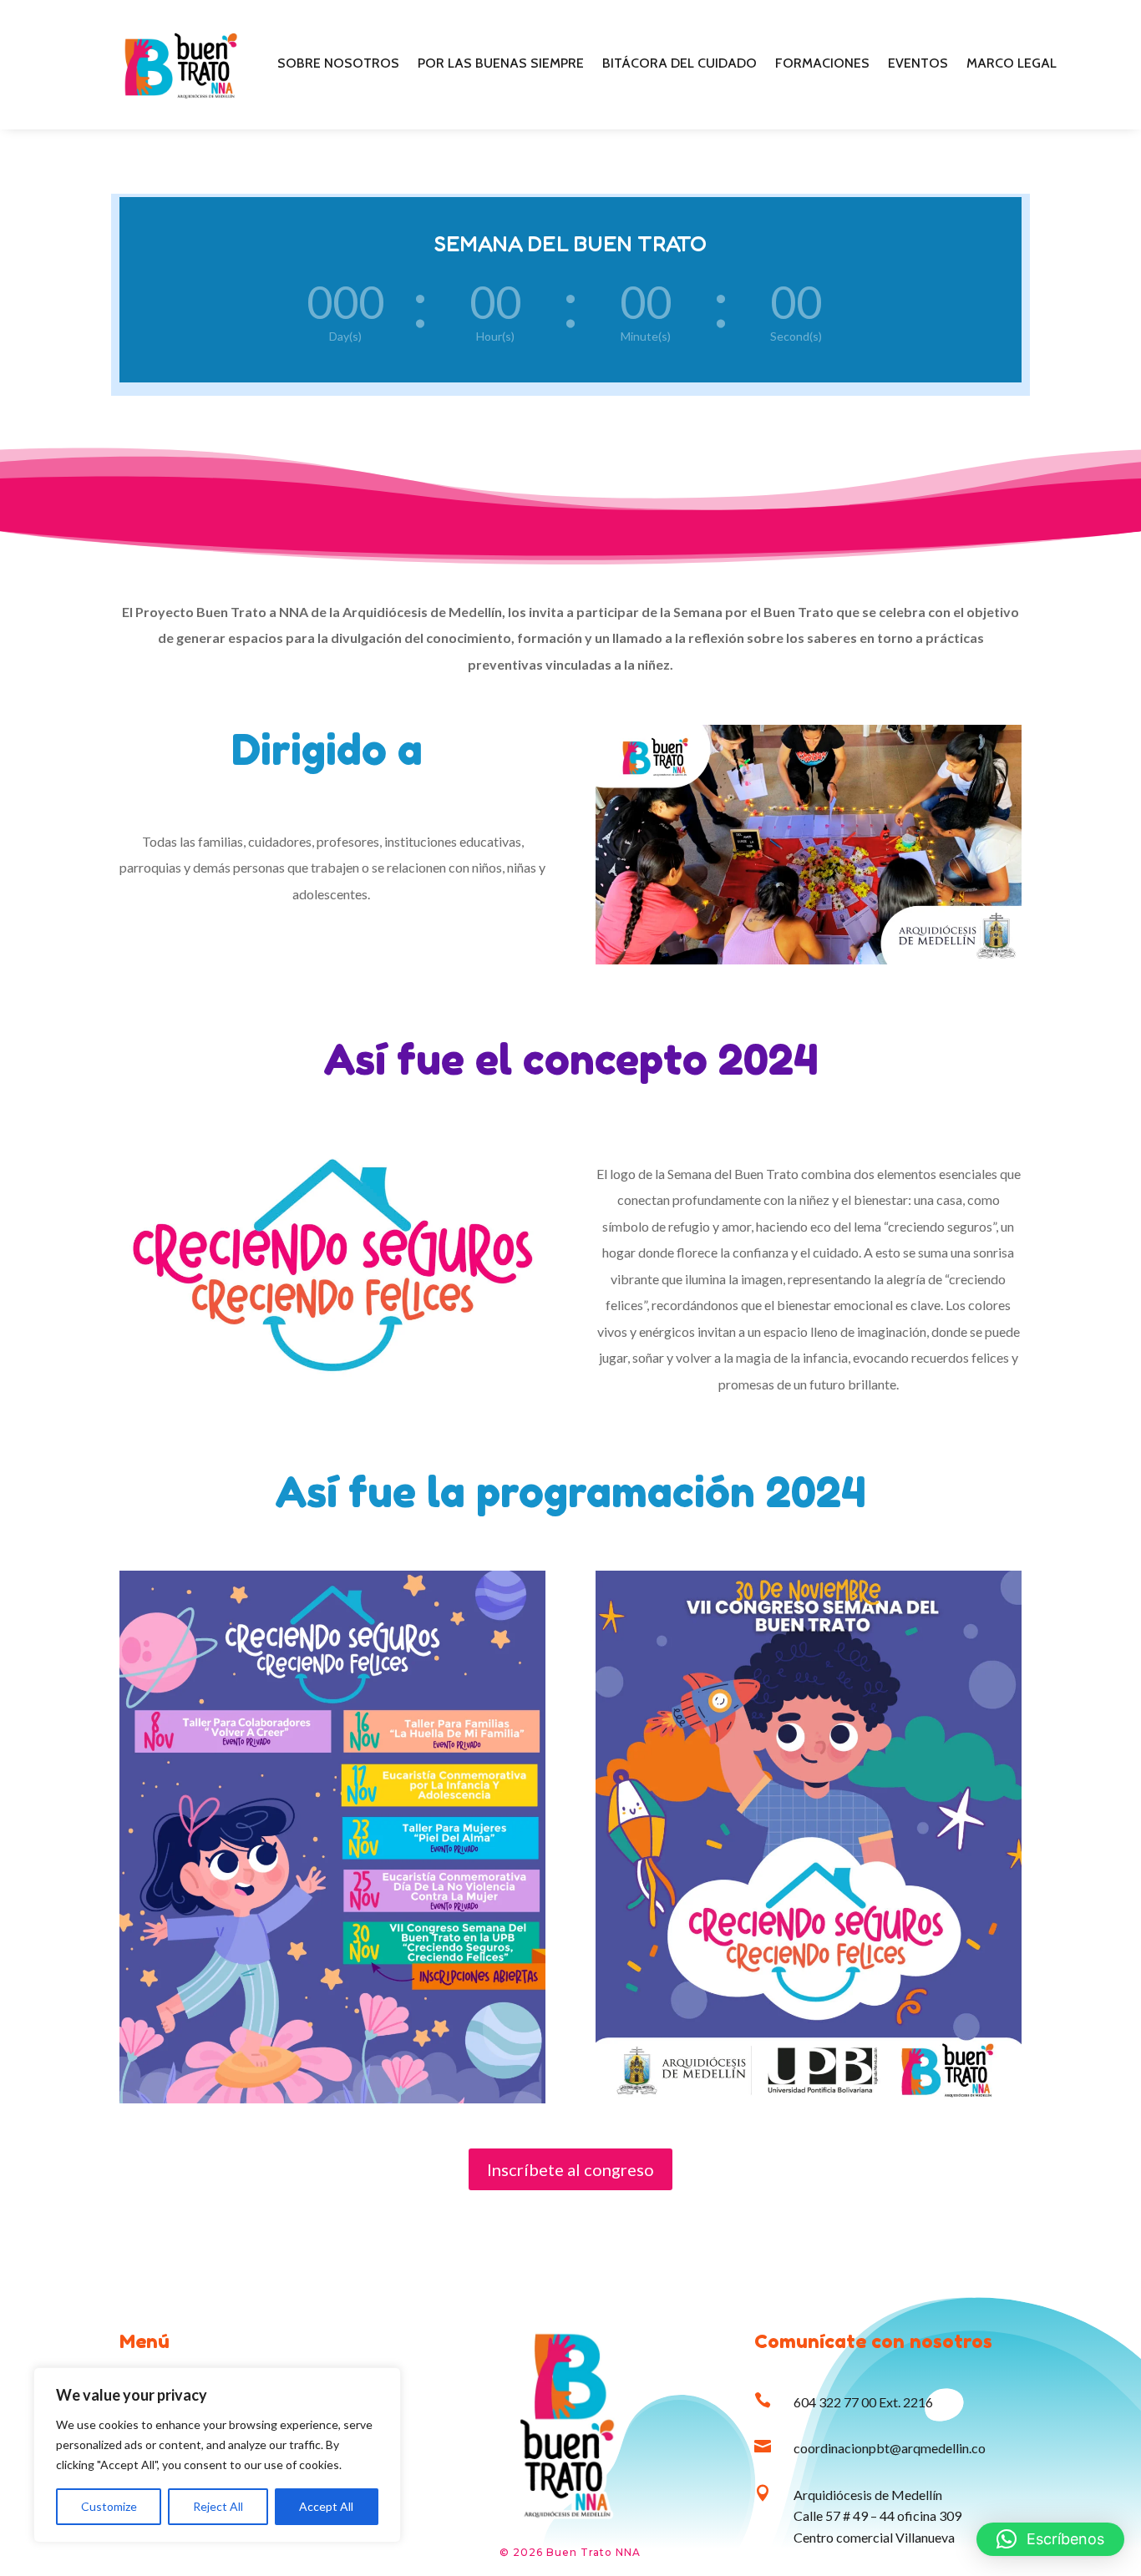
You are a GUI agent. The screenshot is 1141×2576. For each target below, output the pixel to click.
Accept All (326, 2506)
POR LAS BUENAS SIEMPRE (501, 64)
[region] (217, 2455)
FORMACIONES (822, 64)
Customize (109, 2506)
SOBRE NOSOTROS (338, 64)
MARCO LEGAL (1012, 64)
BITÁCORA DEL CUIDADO (680, 64)
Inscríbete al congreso (570, 2169)
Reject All (218, 2506)
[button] (1050, 2539)
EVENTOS (918, 64)
